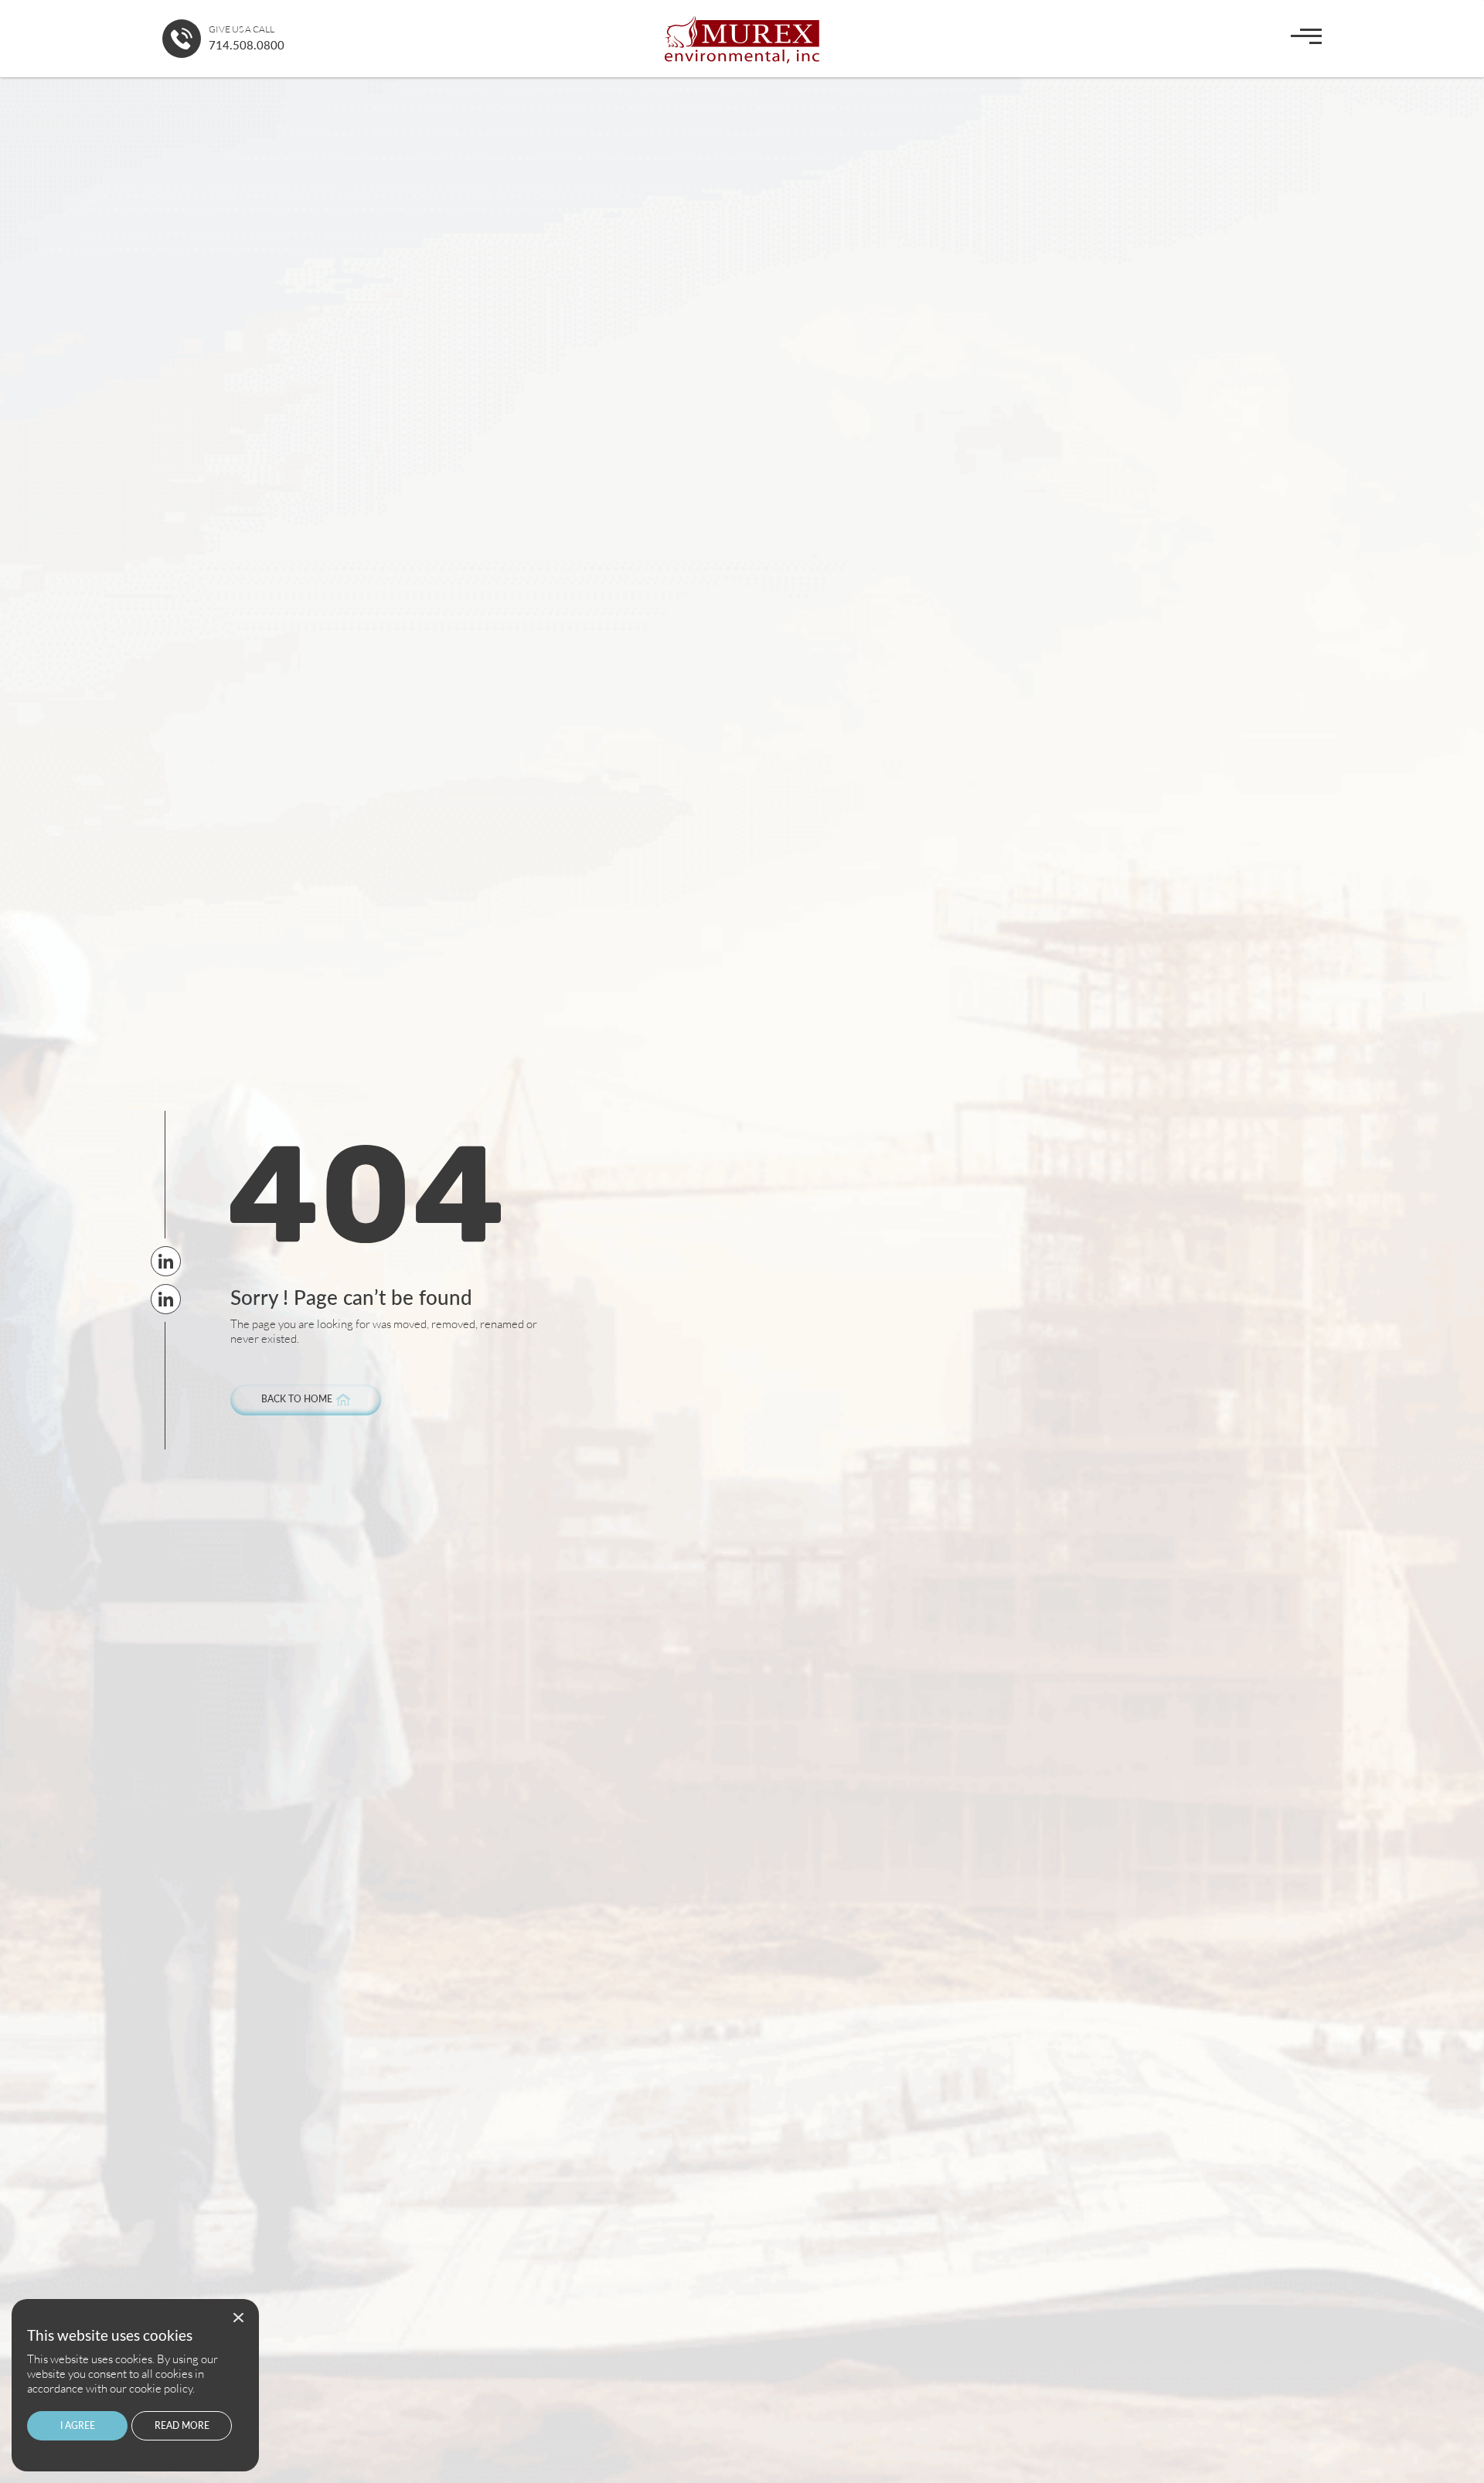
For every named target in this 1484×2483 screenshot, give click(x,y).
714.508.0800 (247, 45)
